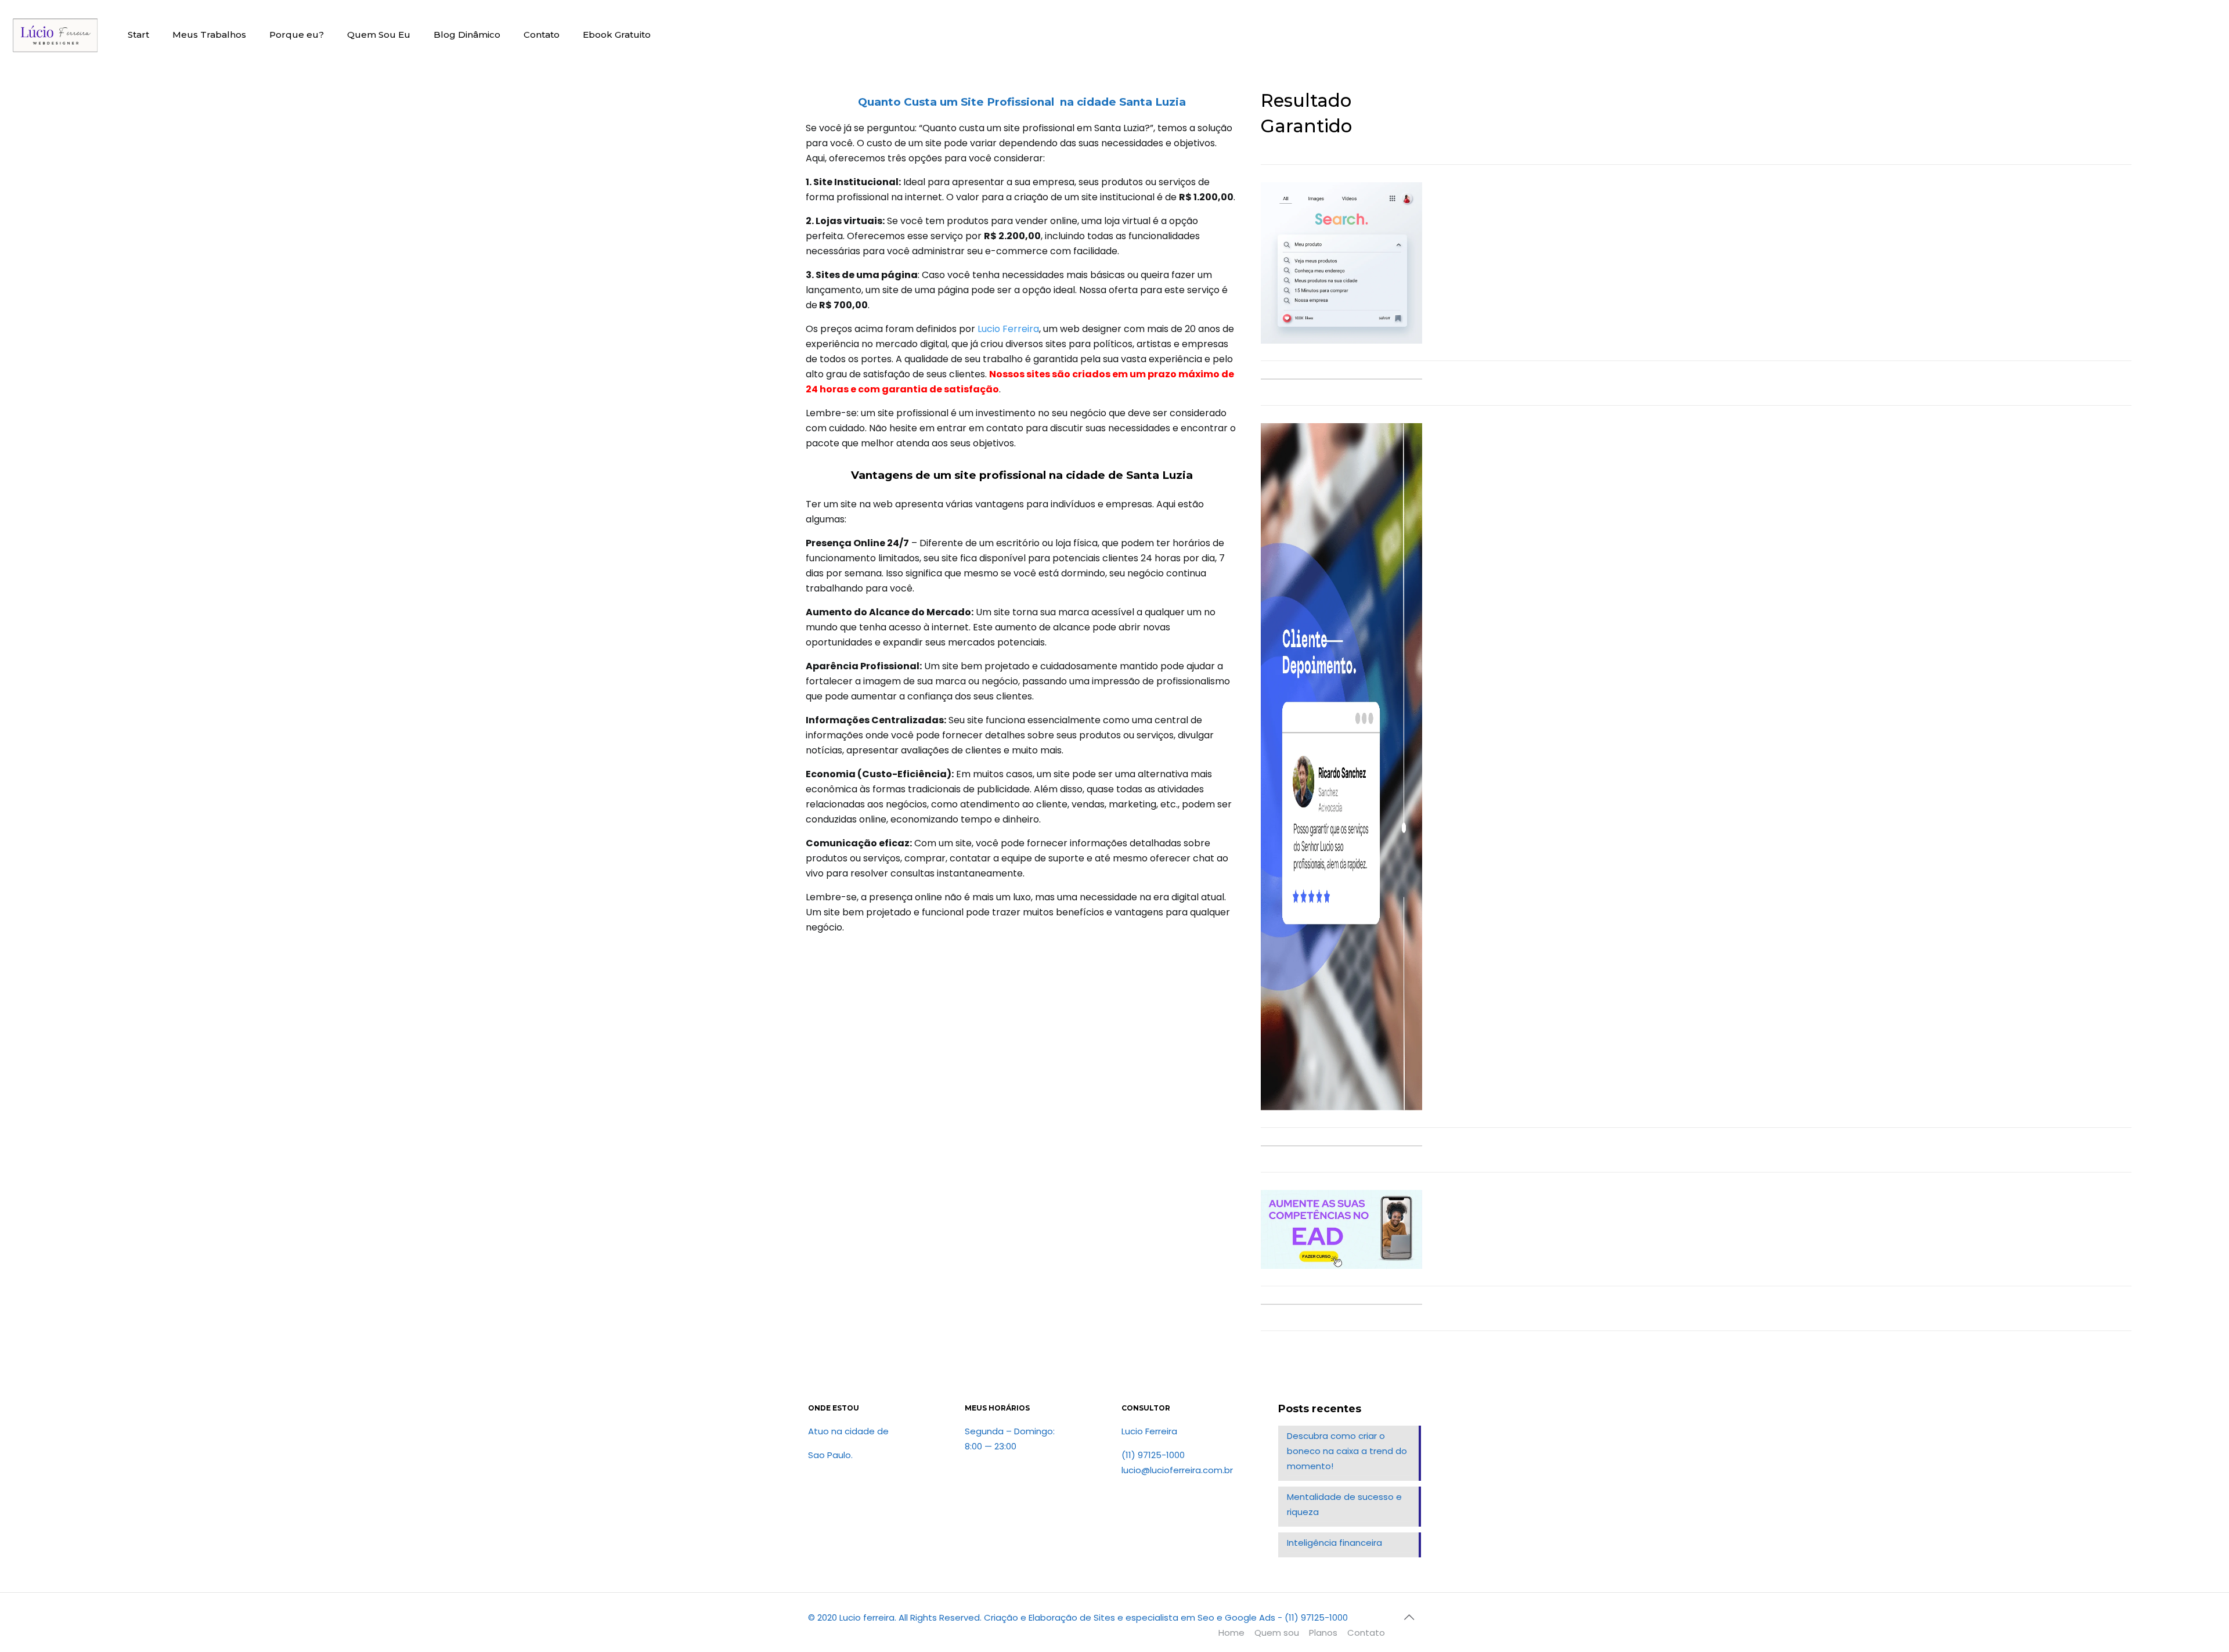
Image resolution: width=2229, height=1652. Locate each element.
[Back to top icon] (1409, 1617)
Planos (1323, 1633)
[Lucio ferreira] (55, 35)
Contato (1366, 1633)
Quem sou (1277, 1633)
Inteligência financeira (1334, 1543)
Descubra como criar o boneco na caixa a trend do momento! (1347, 1451)
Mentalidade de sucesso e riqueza (1344, 1504)
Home (1231, 1633)
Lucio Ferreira (1008, 329)
